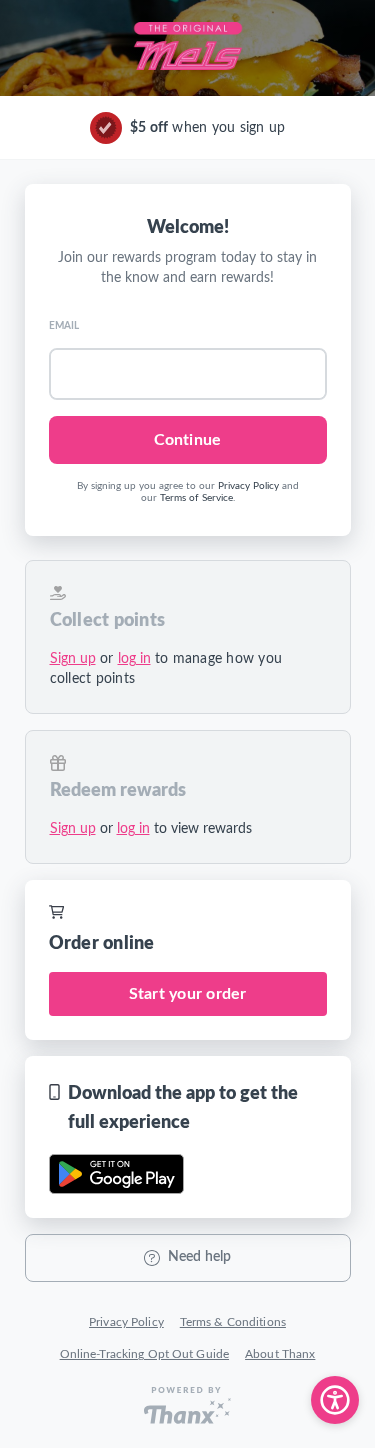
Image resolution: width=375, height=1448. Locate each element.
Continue (187, 440)
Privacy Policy (248, 486)
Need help (199, 1257)
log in (134, 659)
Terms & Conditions (233, 1322)
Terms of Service (196, 498)
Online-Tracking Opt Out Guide (144, 1354)
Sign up (73, 659)
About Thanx (280, 1354)
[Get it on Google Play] (116, 1174)
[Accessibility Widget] (335, 1400)
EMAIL (64, 326)
